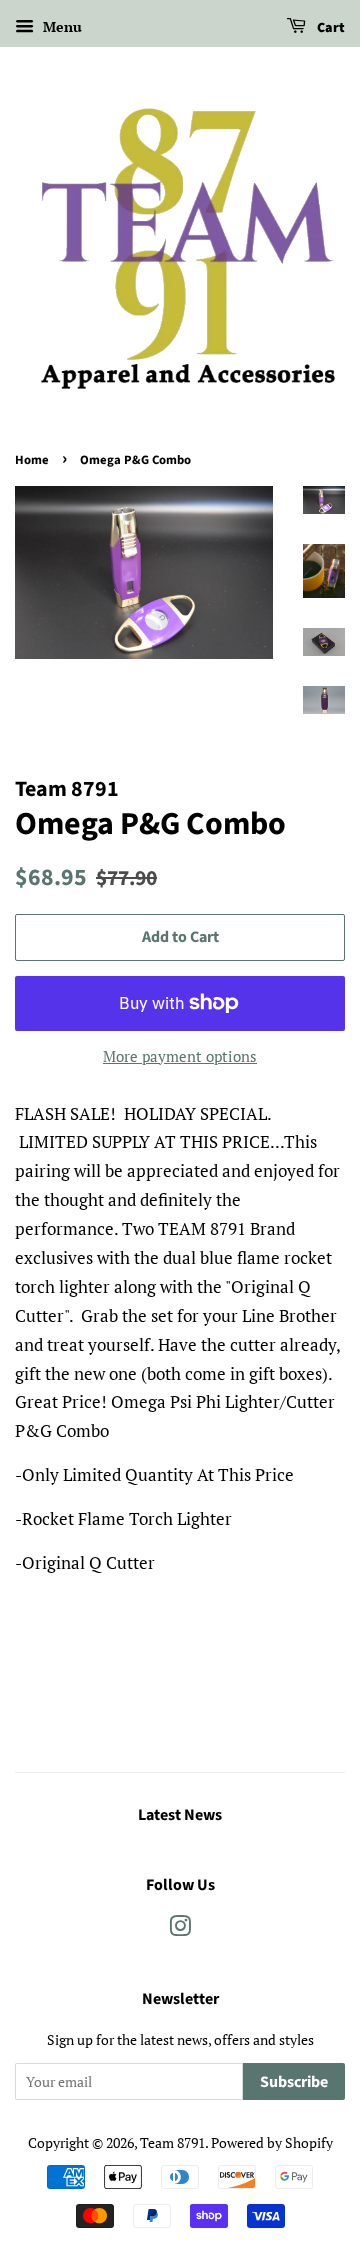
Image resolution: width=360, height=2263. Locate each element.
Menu (60, 26)
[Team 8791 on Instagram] (180, 1929)
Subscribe (294, 2082)
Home (32, 460)
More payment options (180, 1056)
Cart (329, 28)
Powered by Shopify (272, 2142)
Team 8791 (172, 2142)
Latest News (180, 1815)
